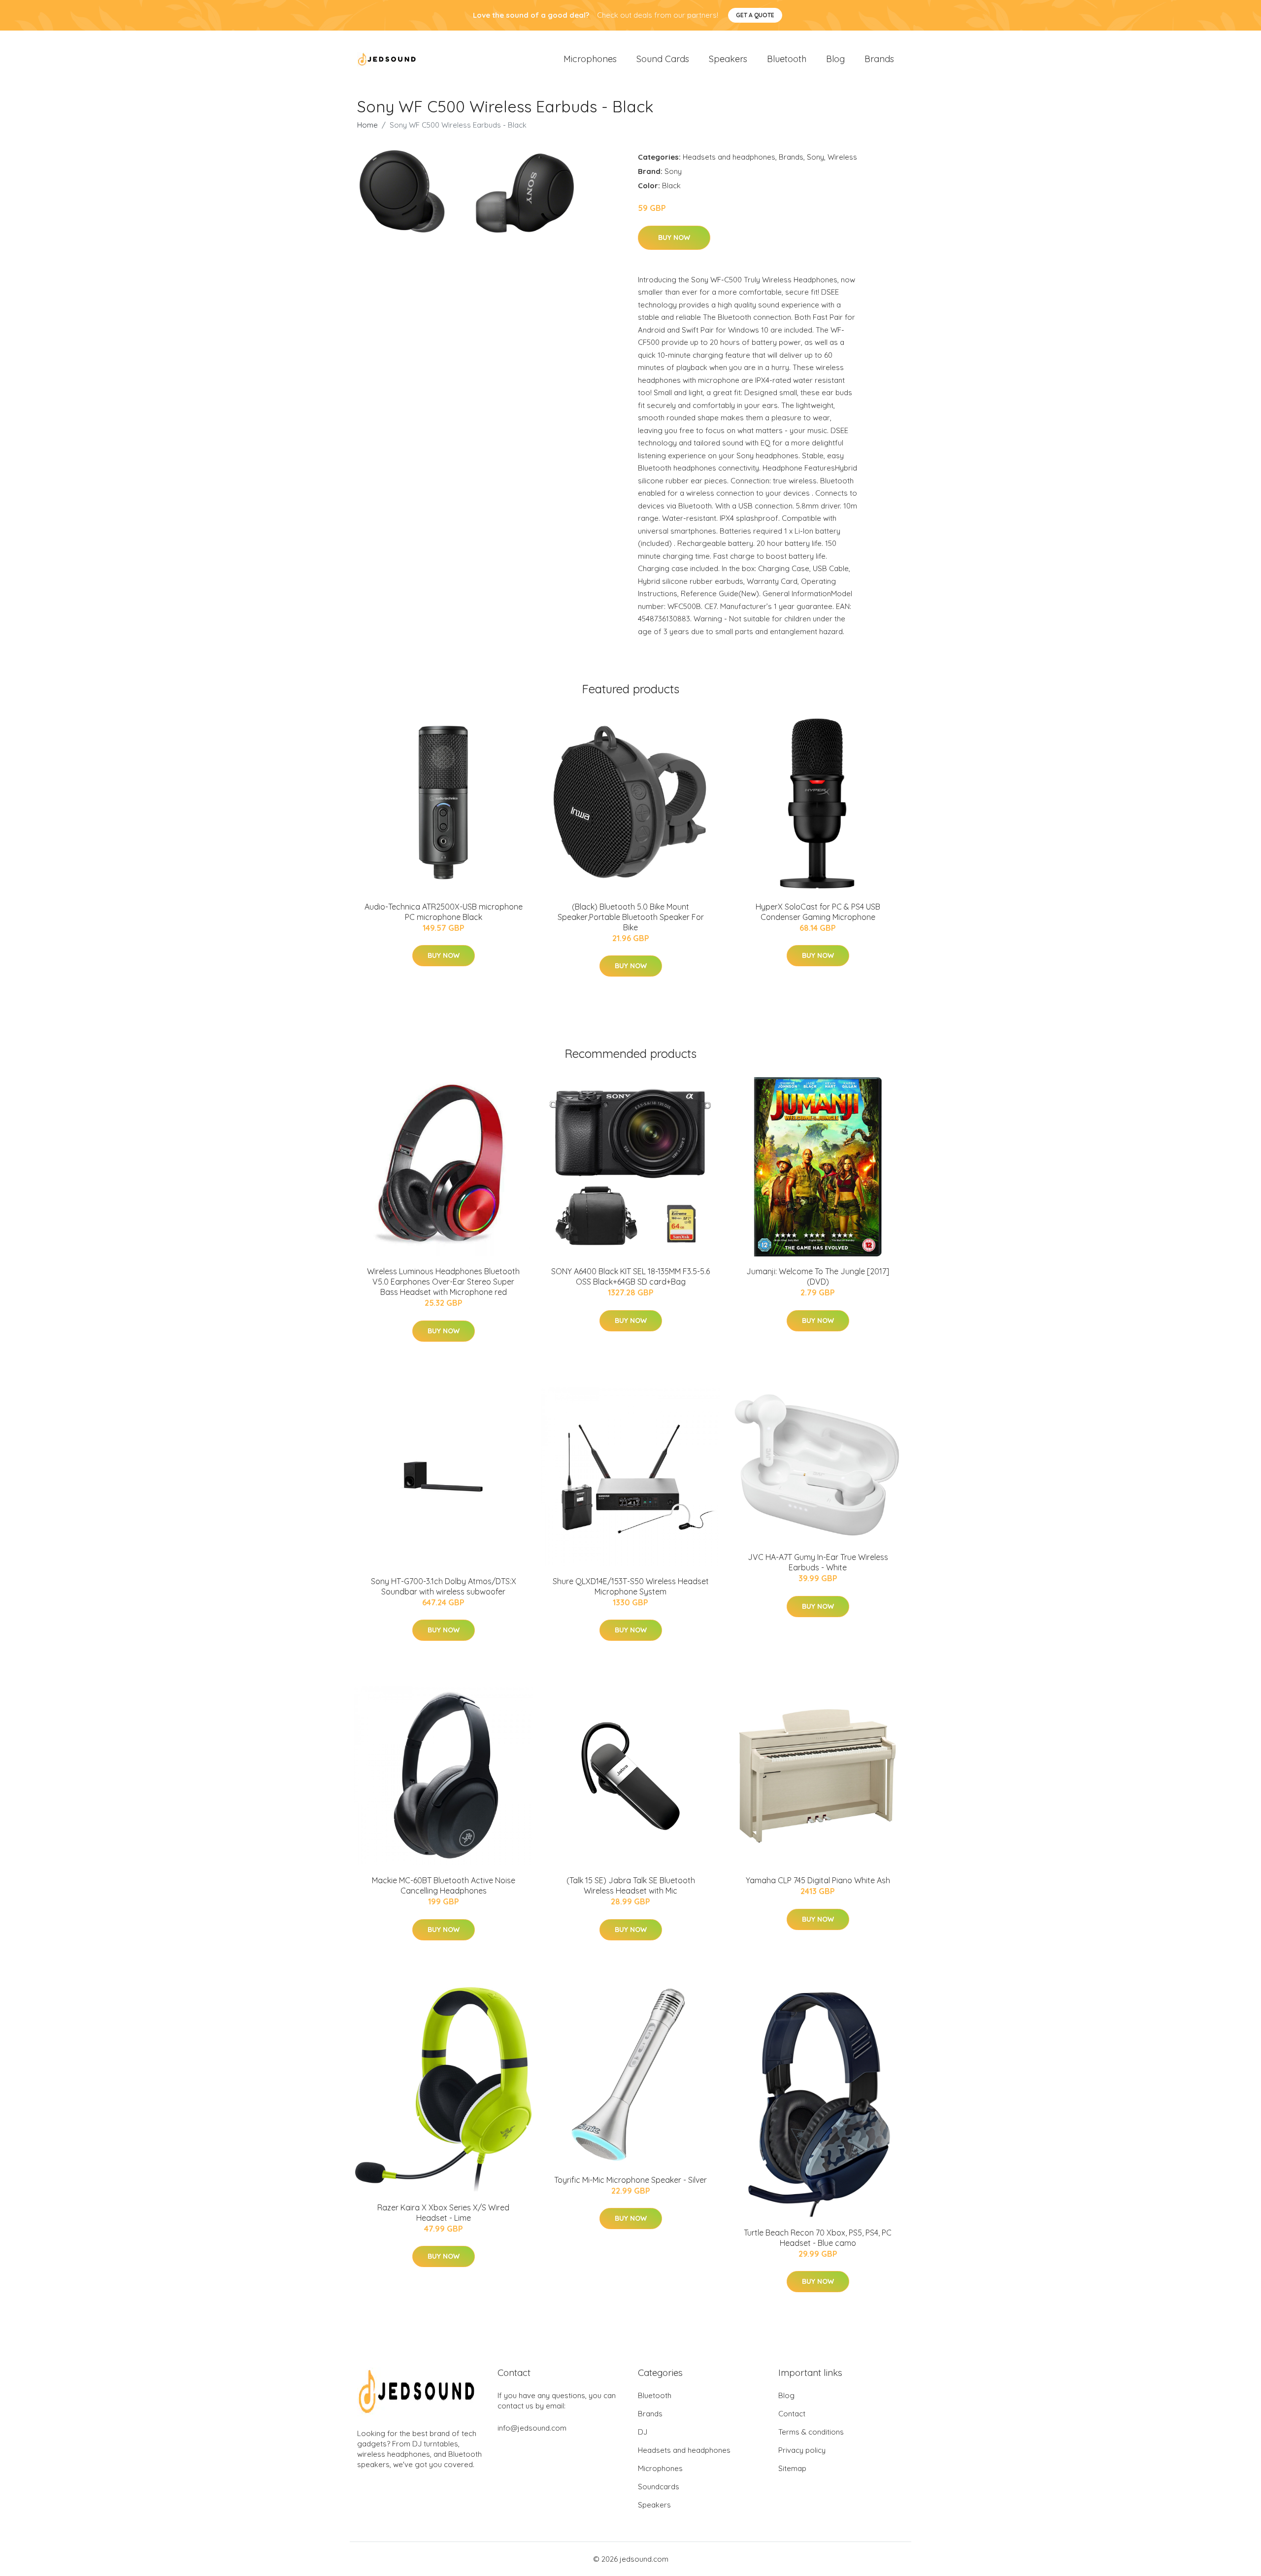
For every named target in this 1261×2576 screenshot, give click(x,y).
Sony (815, 157)
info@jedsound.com (532, 2428)
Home (367, 125)
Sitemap (792, 2468)
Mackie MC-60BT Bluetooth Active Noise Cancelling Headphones (444, 1885)
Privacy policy (802, 2450)
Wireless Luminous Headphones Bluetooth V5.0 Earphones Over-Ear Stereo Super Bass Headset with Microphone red (443, 1282)
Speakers (728, 59)
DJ (643, 2432)
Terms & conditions (811, 2432)
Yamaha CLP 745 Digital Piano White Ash (818, 1880)
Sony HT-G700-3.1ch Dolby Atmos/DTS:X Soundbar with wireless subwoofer (444, 1586)
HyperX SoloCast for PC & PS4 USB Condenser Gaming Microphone (818, 912)
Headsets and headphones (729, 157)
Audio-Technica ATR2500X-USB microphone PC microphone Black (444, 912)
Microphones (590, 59)
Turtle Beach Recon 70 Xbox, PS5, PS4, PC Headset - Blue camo (818, 2238)
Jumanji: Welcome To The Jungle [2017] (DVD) (818, 1276)
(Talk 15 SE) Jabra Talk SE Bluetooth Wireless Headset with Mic (631, 1885)
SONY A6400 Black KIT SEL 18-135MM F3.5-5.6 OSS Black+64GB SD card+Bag (630, 1276)
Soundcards (659, 2487)
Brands (879, 59)
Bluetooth (787, 59)
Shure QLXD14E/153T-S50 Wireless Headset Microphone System (631, 1586)
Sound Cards (663, 59)
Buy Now (674, 237)
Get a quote (755, 15)
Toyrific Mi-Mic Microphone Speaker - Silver (630, 2180)
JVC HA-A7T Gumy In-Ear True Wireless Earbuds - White (818, 1562)
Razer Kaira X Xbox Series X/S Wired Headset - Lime (443, 2213)
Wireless (842, 157)
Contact (792, 2414)
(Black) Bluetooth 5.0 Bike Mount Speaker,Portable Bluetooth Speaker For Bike (631, 917)
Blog (835, 59)
